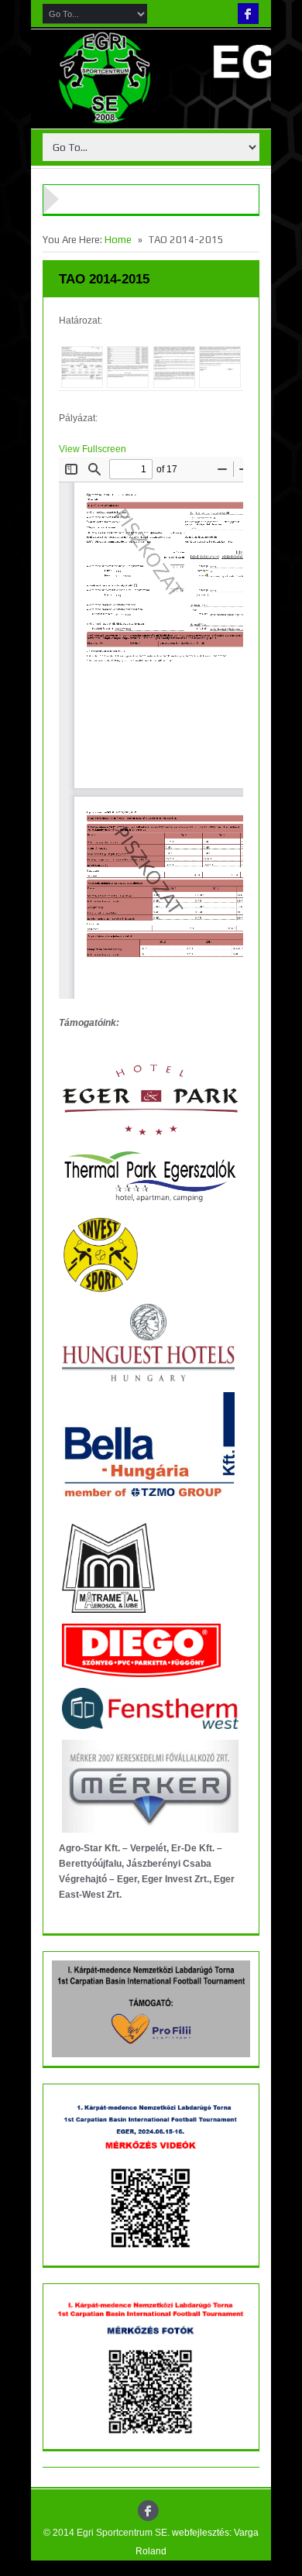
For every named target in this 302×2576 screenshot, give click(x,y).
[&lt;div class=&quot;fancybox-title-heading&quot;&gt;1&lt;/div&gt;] (82, 367)
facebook (248, 14)
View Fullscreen (93, 449)
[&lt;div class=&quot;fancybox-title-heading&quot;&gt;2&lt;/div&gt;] (128, 367)
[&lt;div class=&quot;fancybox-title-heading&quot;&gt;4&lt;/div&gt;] (220, 367)
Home (118, 240)
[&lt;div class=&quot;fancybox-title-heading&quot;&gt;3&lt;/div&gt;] (174, 367)
